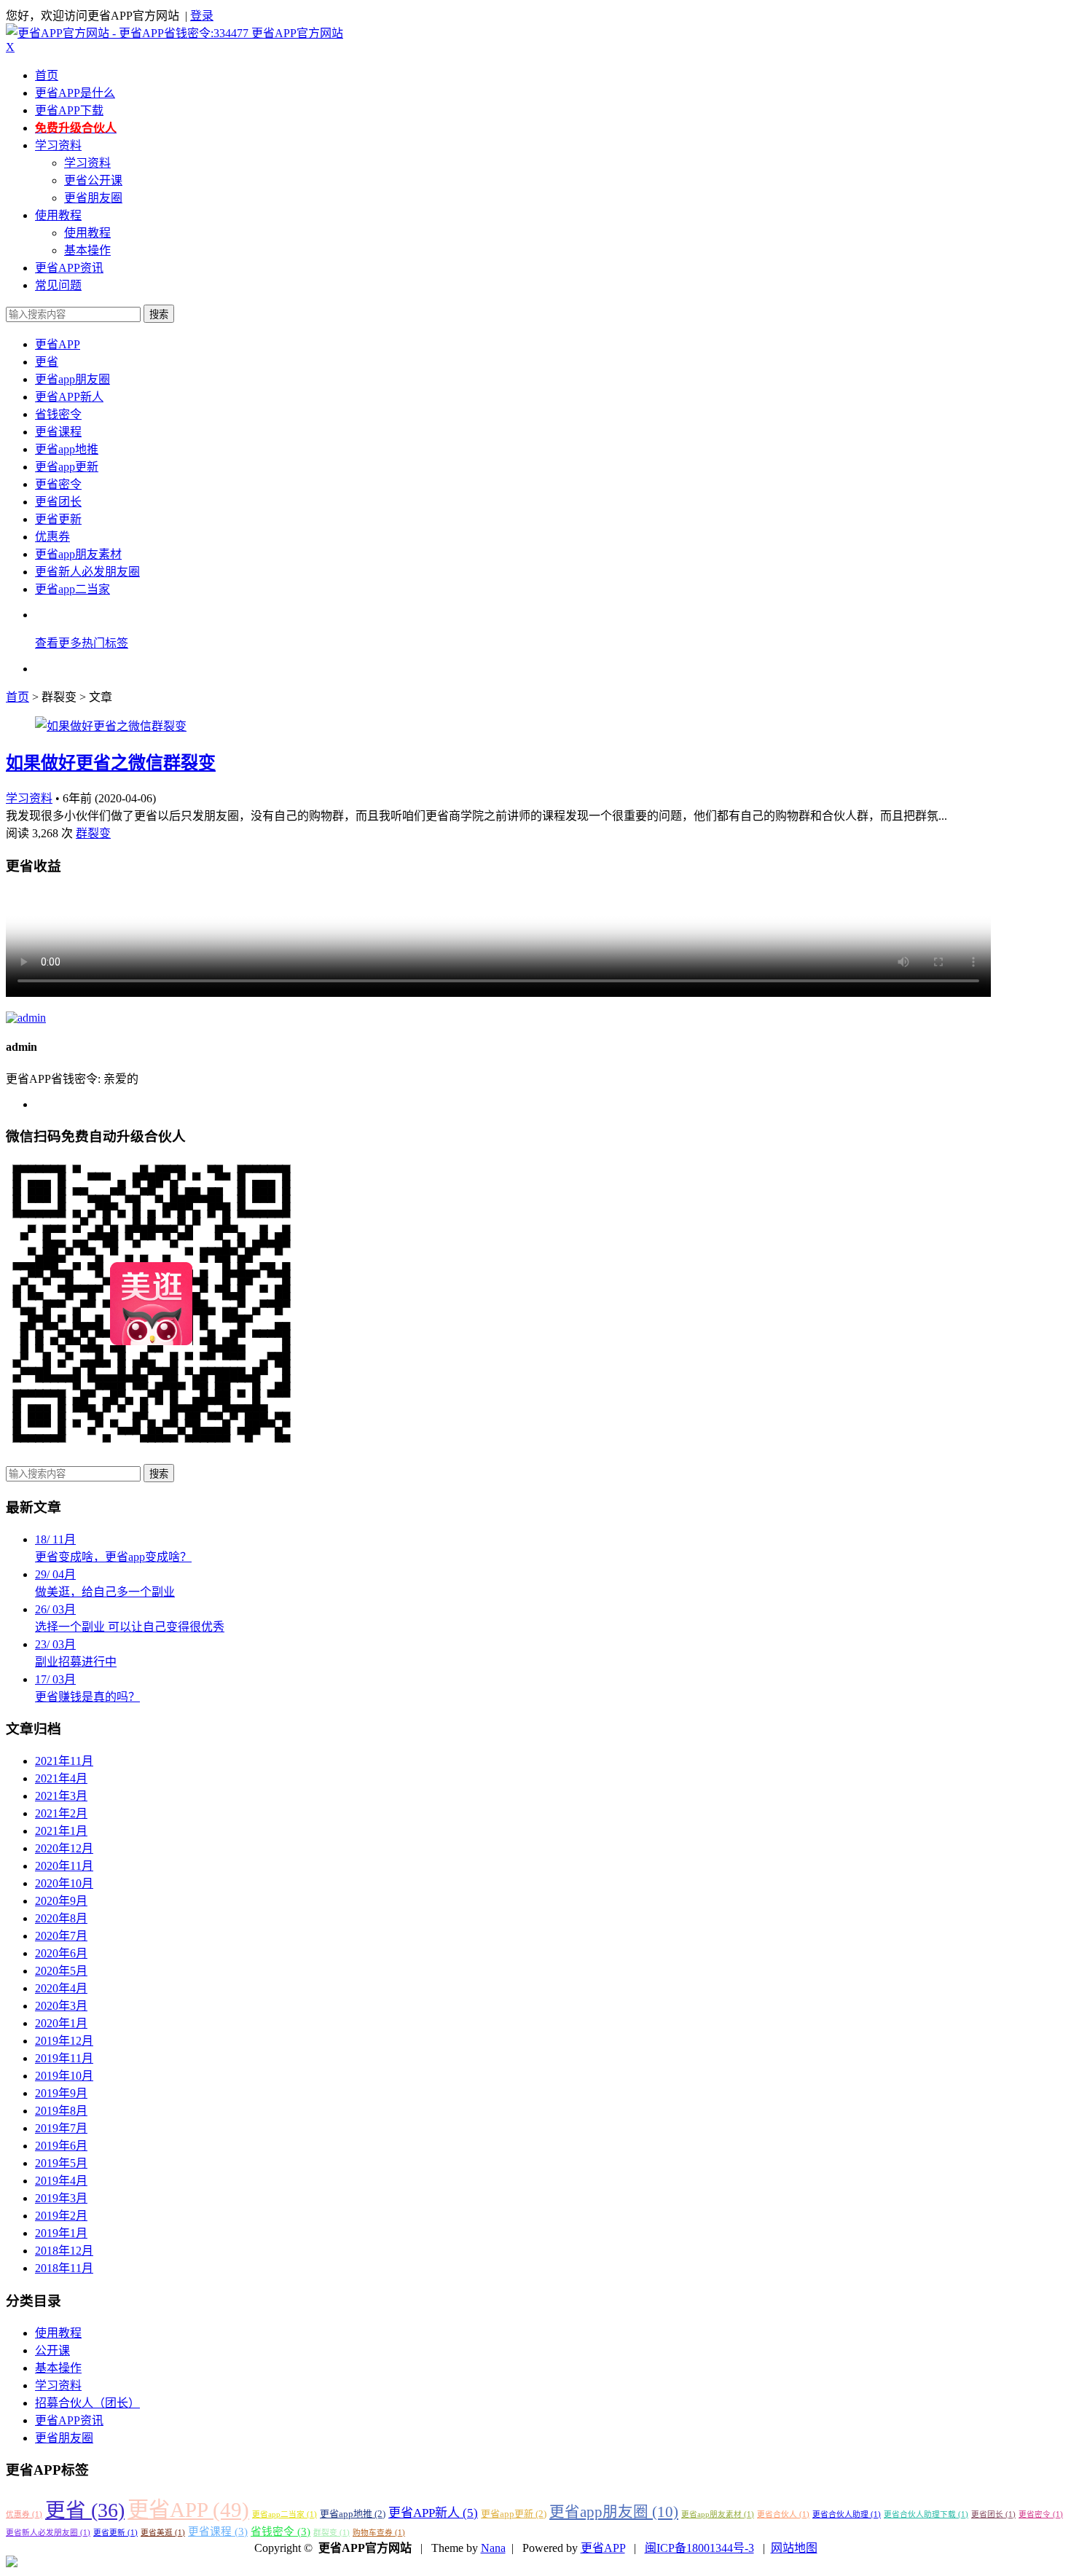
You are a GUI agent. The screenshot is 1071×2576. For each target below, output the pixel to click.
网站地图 (794, 2548)
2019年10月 (64, 2076)
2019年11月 (64, 2058)
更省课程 (58, 432)
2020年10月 (64, 1883)
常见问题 (58, 285)
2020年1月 (61, 2023)
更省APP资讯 (69, 268)
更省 (47, 362)
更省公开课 (93, 180)
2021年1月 (61, 1831)
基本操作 (87, 250)
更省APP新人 (69, 397)
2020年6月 (61, 1953)
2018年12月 (64, 2251)
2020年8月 (61, 1918)
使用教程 (58, 215)
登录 (202, 16)
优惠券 (52, 537)
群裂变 (93, 833)
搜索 (159, 314)
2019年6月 (61, 2146)
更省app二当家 (72, 589)
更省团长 (58, 502)
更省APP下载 (69, 110)
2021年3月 (61, 1796)
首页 (47, 75)
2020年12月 (64, 1848)
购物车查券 (379, 2533)
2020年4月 (61, 1988)
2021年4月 (61, 1778)
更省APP (58, 344)
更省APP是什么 (75, 93)
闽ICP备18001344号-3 (699, 2548)
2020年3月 (61, 2006)
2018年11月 (64, 2268)
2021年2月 (61, 1813)
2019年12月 (64, 2041)
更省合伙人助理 (847, 2514)
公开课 (52, 2350)
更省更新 (58, 519)
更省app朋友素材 (78, 554)
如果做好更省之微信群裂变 (111, 763)
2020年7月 (61, 1936)
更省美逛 (163, 2533)
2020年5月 (61, 1971)
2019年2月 (61, 2216)
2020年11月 (64, 1866)
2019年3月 (61, 2198)
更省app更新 (67, 467)
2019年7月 (61, 2128)
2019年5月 (61, 2163)
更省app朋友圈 (72, 379)
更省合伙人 (783, 2514)
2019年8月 (61, 2111)
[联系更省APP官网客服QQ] (12, 2563)
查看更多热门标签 (82, 643)
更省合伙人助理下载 (926, 2514)
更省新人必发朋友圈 (87, 572)
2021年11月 (64, 1761)
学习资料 (58, 145)
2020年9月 (61, 1901)
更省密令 (58, 484)
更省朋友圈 (93, 198)
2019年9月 (61, 2093)
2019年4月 (61, 2181)
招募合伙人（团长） (87, 2403)
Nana (493, 2548)
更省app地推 (67, 449)
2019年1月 (61, 2233)
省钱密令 (58, 414)
